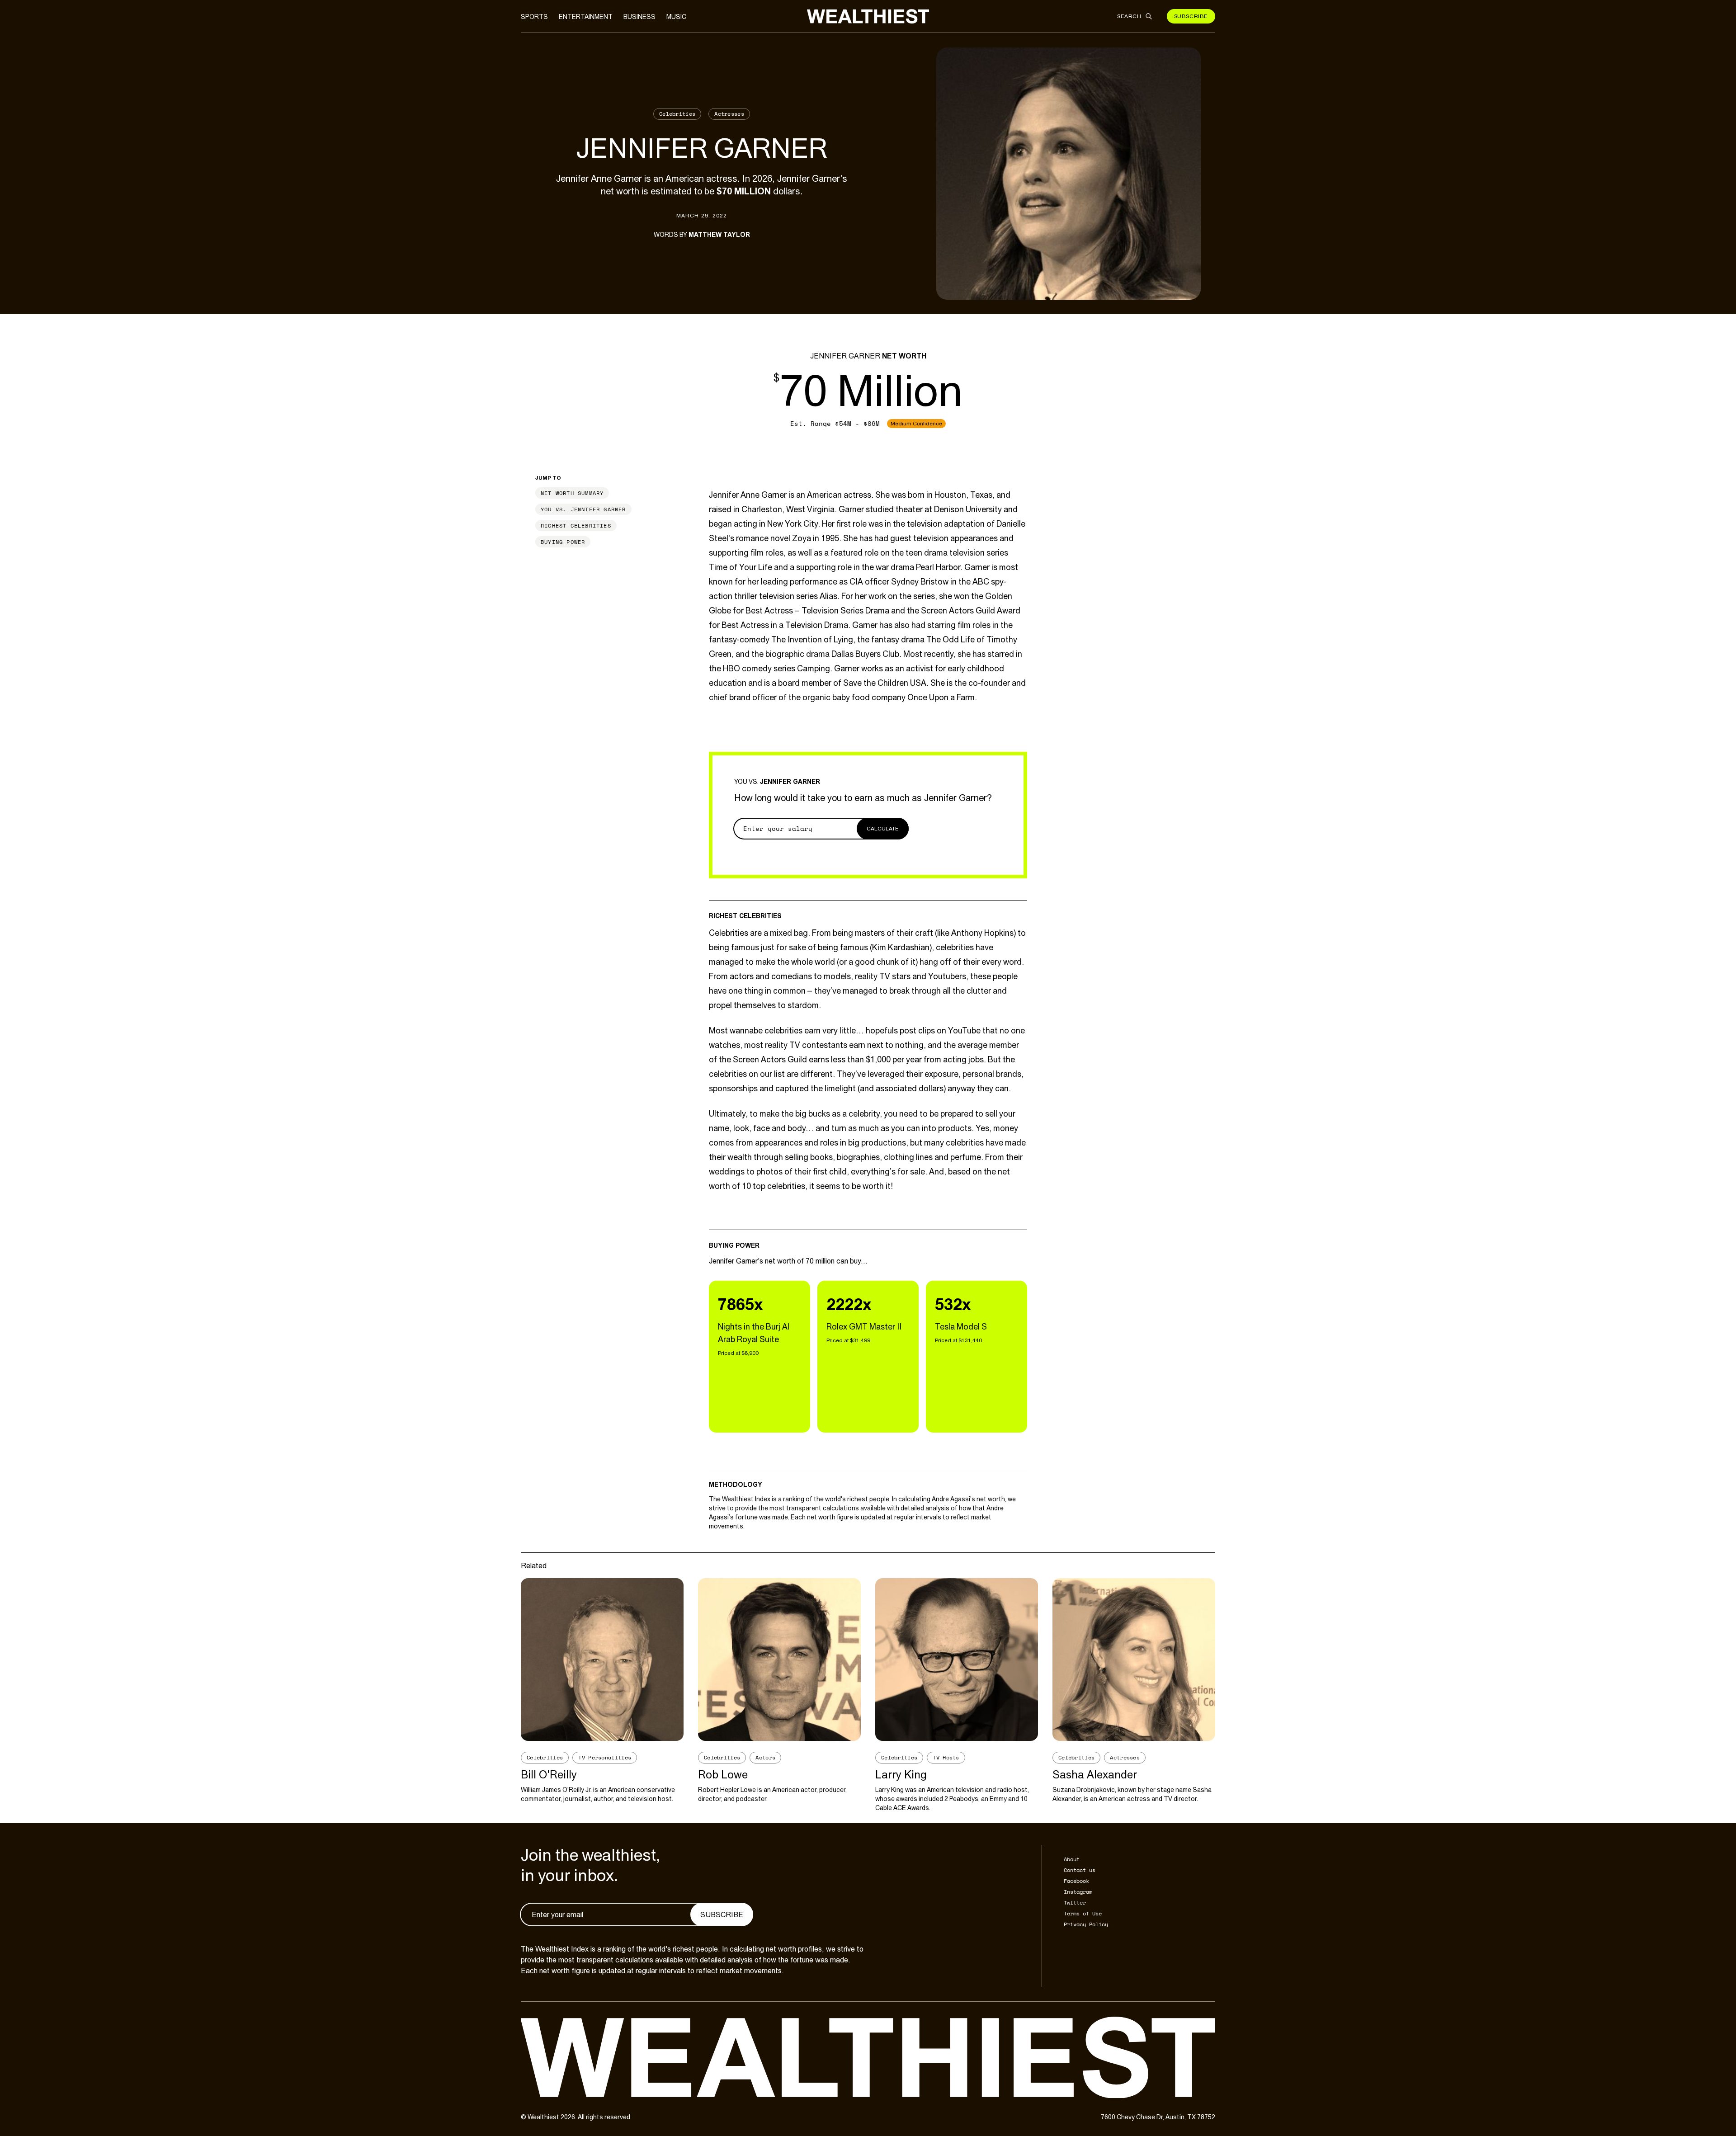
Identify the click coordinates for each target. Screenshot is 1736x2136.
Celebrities (677, 114)
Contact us (1080, 1870)
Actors (765, 1757)
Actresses (729, 114)
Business (639, 17)
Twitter (1075, 1903)
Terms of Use (1083, 1913)
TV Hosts (946, 1757)
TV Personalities (605, 1757)
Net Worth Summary (572, 493)
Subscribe (1191, 16)
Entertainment (586, 17)
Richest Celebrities (576, 526)
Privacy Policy (1086, 1924)
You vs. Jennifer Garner (583, 509)
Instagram (1078, 1892)
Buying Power (563, 542)
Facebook (1076, 1881)
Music (676, 17)
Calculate (883, 829)
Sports (534, 17)
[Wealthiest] (868, 16)
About (1072, 1859)
